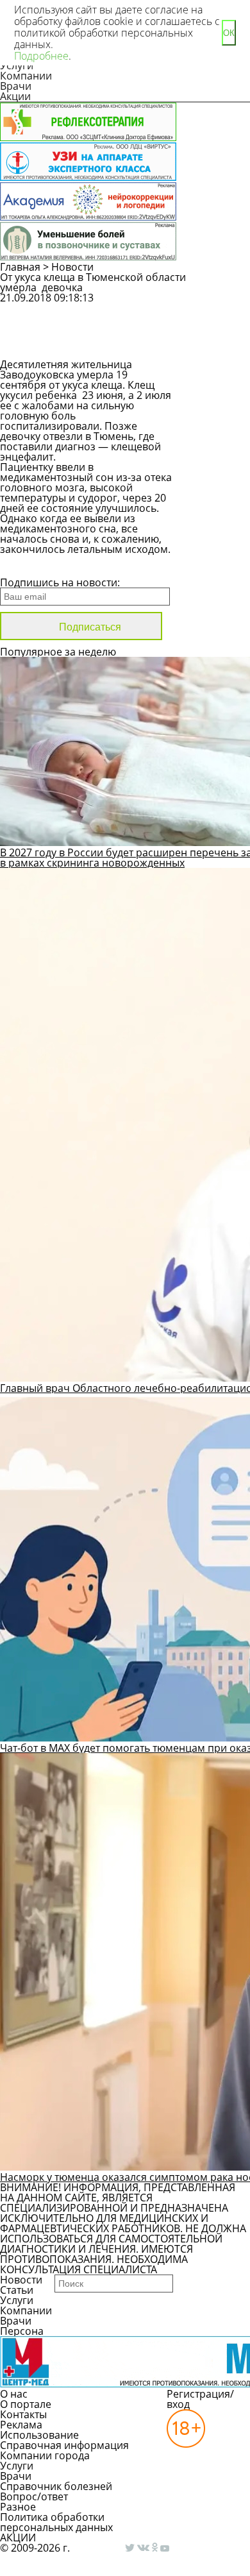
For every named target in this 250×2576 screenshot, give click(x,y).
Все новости (43, 566)
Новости (72, 267)
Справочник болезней (56, 2486)
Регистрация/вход (200, 2399)
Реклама (21, 2425)
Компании (26, 76)
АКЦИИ (18, 2538)
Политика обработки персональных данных (56, 2522)
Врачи (16, 86)
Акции (15, 96)
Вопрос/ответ (34, 2496)
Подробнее (41, 56)
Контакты (23, 2414)
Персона (22, 2331)
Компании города (45, 2455)
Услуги (17, 2300)
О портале (26, 2404)
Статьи (17, 2290)
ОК (229, 33)
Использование (39, 2435)
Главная (20, 267)
